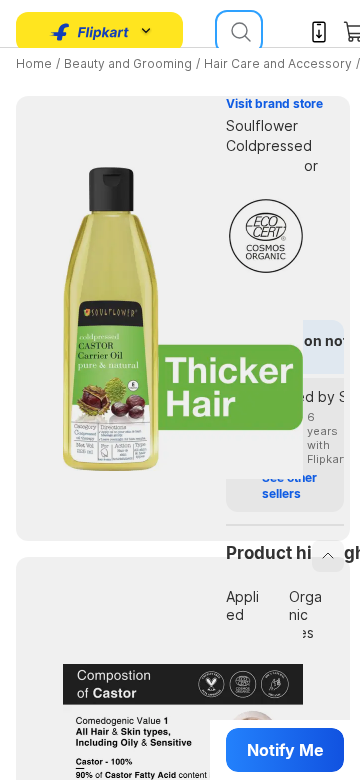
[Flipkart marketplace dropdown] (90, 32)
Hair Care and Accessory (278, 63)
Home (34, 63)
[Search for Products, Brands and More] (239, 32)
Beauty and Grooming (128, 63)
